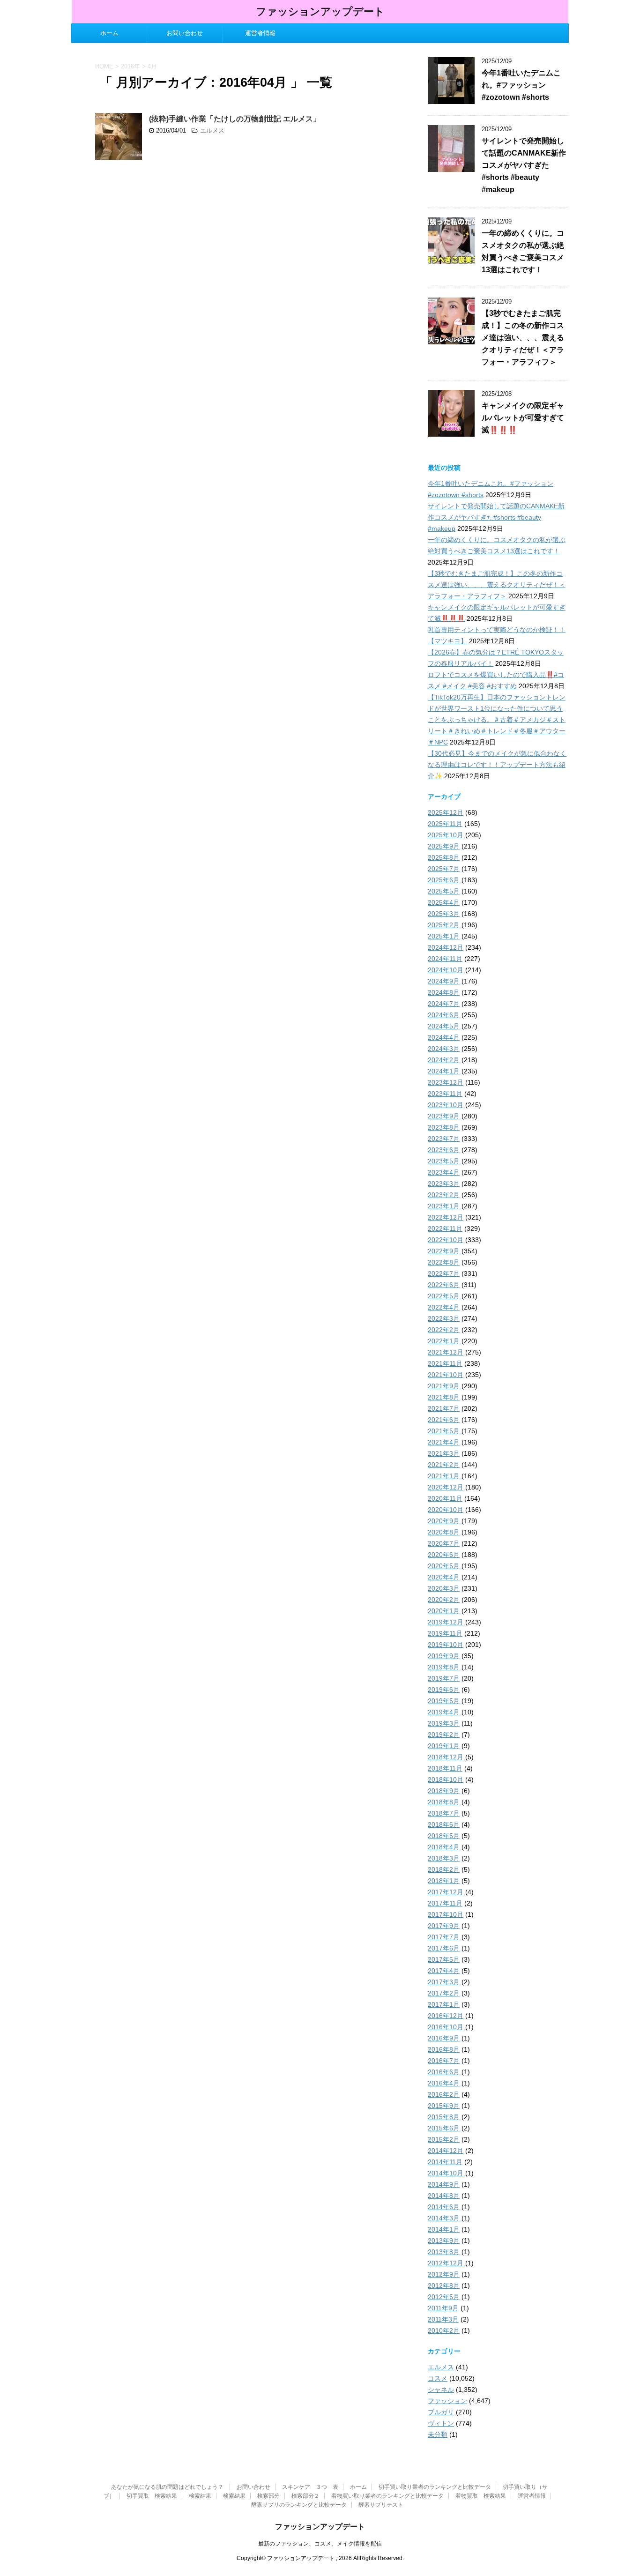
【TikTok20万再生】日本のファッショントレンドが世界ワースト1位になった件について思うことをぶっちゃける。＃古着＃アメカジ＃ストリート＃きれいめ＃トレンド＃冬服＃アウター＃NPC (497, 720)
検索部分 (268, 2496)
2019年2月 (444, 1735)
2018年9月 (444, 1791)
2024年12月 (446, 947)
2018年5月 (444, 1836)
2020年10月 (446, 1510)
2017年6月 (444, 1948)
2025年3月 (444, 914)
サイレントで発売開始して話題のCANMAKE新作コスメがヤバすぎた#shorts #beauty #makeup (524, 165)
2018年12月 (446, 1757)
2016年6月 (444, 2072)
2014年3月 (444, 2218)
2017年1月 (444, 2004)
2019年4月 (444, 1712)
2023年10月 (446, 1105)
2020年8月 (444, 1532)
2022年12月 (446, 1217)
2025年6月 (444, 880)
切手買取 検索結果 (152, 2496)
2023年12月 (446, 1082)
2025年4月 (444, 902)
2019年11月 (445, 1633)
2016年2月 (444, 2094)
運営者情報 (260, 33)
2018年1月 (444, 1881)
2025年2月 (444, 925)
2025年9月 (444, 846)
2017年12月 (446, 1892)
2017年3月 (444, 1982)
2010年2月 (444, 2330)
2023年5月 (444, 1161)
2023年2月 (444, 1195)
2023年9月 (444, 1116)
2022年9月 (444, 1251)
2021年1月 (444, 1476)
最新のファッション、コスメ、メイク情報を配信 (320, 2544)
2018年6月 (444, 1824)
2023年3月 (444, 1184)
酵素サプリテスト (381, 2505)
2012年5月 (444, 2297)
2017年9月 (444, 1926)
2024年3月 (444, 1049)
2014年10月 (446, 2173)
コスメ (438, 2378)
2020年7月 (444, 1543)
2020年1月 (444, 1611)
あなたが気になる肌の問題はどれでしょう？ (168, 2487)
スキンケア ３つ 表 (310, 2487)
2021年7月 (444, 1408)
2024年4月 (444, 1037)
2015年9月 (444, 2106)
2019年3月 (444, 1723)
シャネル (441, 2390)
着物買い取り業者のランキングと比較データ (387, 2496)
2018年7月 (444, 1813)
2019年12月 (446, 1622)
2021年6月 (444, 1420)
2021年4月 (444, 1442)
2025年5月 (444, 891)
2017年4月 (444, 1971)
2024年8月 (444, 992)
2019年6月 (444, 1690)
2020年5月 (444, 1566)
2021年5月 (444, 1431)
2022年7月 (444, 1273)
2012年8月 (444, 2286)
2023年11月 (445, 1094)
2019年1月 (444, 1746)
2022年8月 (444, 1262)
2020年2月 (444, 1600)
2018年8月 (444, 1802)
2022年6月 (444, 1285)
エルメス (212, 130)
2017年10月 (446, 1914)
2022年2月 (444, 1330)
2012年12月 (446, 2263)
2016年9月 (444, 2038)
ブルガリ (441, 2412)
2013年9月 (444, 2241)
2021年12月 (446, 1352)
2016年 (130, 66)
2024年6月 (444, 1015)
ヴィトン (441, 2423)
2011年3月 (443, 2319)
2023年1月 (444, 1206)
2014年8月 (444, 2196)
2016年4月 (444, 2083)
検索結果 (200, 2496)
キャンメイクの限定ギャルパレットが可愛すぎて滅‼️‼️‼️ (523, 418)
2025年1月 (444, 936)
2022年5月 (444, 1296)
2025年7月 (444, 869)
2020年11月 (445, 1498)
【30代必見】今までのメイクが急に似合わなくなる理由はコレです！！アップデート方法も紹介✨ (497, 765)
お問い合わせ (185, 33)
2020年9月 (444, 1521)
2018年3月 (444, 1858)
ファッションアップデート (320, 11)
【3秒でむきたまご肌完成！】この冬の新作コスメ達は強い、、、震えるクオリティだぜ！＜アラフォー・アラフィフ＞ (523, 338)
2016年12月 (446, 2016)
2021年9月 (444, 1386)
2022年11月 (445, 1228)
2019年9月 (444, 1656)
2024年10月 (446, 970)
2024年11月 (445, 959)
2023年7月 (444, 1139)
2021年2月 (444, 1465)
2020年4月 (444, 1577)
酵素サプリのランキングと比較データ (299, 2505)
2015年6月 (444, 2128)
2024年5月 (444, 1026)
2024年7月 (444, 1004)
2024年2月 (444, 1060)
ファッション (447, 2401)
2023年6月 (444, 1150)
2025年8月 (444, 857)
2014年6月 (444, 2207)
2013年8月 (444, 2252)
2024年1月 (444, 1071)
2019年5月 (444, 1701)
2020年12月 (446, 1487)
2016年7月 (444, 2061)
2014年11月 (445, 2162)
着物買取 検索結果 (481, 2496)
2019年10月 (446, 1645)
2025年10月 (446, 835)
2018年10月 (446, 1779)
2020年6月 (444, 1555)
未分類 (438, 2435)
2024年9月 (444, 981)
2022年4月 (444, 1307)
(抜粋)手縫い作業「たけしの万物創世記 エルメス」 (235, 119)
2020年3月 (444, 1588)
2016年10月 (446, 2027)
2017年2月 (444, 1993)
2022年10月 (446, 1240)
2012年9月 (444, 2274)
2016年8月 (444, 2049)
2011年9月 (443, 2308)
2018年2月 (444, 1869)
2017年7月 (444, 1937)
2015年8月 (444, 2117)
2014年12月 (446, 2151)
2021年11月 (445, 1363)
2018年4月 (444, 1847)
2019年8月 (444, 1667)
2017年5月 (444, 1959)
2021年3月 (444, 1453)
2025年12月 (446, 812)
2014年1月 (444, 2229)
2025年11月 (445, 824)
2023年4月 (444, 1172)
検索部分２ (305, 2496)
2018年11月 (445, 1768)
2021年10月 (446, 1375)
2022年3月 (444, 1318)
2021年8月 (444, 1397)
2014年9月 (444, 2184)
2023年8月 (444, 1127)
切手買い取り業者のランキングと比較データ (435, 2487)
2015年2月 (444, 2139)
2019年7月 (444, 1678)
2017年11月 (445, 1903)
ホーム (109, 33)
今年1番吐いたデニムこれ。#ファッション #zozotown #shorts (521, 85)
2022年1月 (444, 1341)
